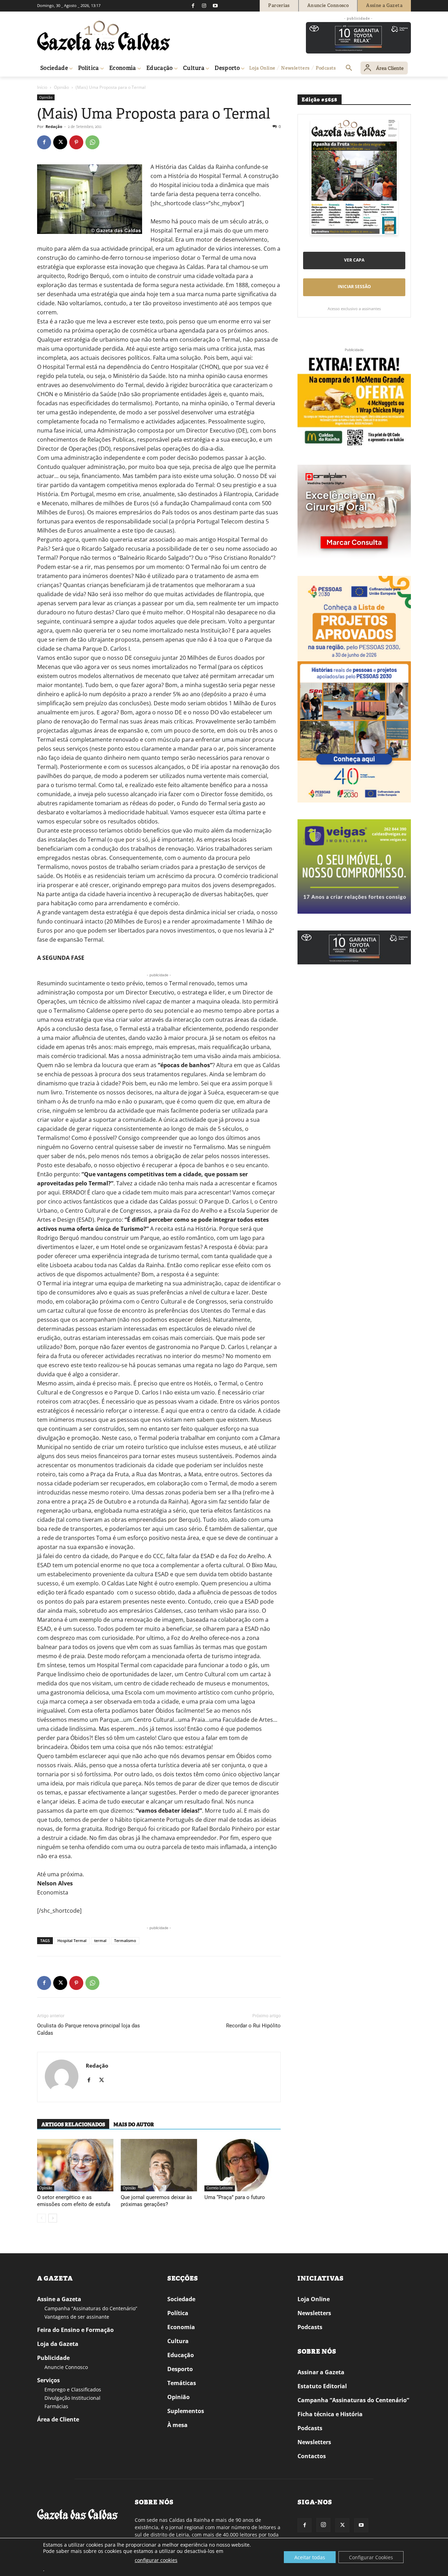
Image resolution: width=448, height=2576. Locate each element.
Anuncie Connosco (66, 2367)
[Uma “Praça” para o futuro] (243, 2165)
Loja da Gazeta (58, 2344)
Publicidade (53, 2358)
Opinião (61, 87)
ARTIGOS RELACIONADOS (73, 2125)
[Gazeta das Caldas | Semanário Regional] (104, 36)
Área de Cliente (58, 2419)
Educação (181, 2355)
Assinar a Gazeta (321, 2372)
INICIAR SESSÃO (354, 287)
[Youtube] (215, 6)
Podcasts (310, 2327)
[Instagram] (204, 6)
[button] (349, 68)
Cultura (178, 2341)
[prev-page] (41, 2218)
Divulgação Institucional (72, 2398)
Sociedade (181, 2299)
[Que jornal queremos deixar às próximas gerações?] (159, 2165)
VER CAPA (354, 260)
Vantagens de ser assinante (77, 2317)
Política (178, 2313)
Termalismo (125, 1940)
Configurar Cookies (371, 2557)
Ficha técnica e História (330, 2414)
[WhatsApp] (92, 142)
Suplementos (186, 2411)
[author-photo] (62, 2077)
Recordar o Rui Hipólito (253, 2026)
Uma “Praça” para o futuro (235, 2197)
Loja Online (314, 2299)
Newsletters (314, 2313)
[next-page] (53, 2218)
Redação (54, 126)
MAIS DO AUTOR (134, 2125)
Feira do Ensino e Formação (75, 2330)
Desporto (180, 2369)
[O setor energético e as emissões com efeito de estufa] (75, 2165)
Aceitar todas (310, 2557)
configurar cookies (156, 2560)
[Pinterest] (76, 142)
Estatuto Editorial (322, 2386)
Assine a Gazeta (59, 2299)
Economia (181, 2327)
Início (42, 87)
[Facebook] (193, 6)
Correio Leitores (220, 2188)
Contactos (312, 2456)
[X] (60, 142)
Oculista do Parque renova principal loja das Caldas (89, 2029)
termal (100, 1940)
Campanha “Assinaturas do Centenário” (91, 2308)
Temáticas (182, 2383)
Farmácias (56, 2406)
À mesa (177, 2425)
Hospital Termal (72, 1940)
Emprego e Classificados (73, 2389)
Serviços (48, 2380)
